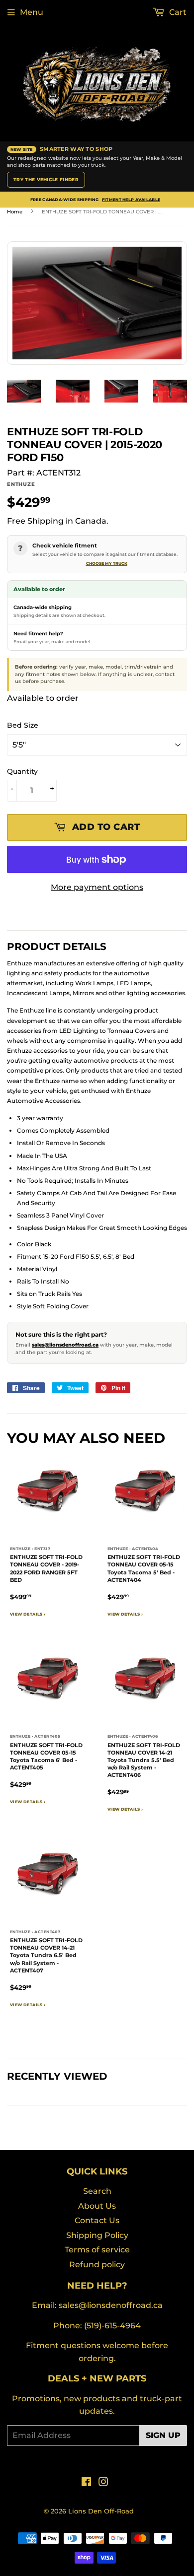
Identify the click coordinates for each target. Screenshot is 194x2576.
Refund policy (97, 2265)
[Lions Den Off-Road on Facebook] (86, 2483)
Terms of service (97, 2250)
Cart (177, 12)
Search (97, 2191)
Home (15, 212)
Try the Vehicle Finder (46, 179)
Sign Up (163, 2435)
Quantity (22, 771)
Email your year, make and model (52, 642)
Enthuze (21, 484)
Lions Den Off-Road (101, 2511)
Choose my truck (107, 563)
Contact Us (97, 2220)
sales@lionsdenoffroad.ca (65, 1345)
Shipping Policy (97, 2235)
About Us (97, 2206)
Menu (32, 12)
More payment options (97, 887)
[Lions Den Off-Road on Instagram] (103, 2483)
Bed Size (23, 725)
